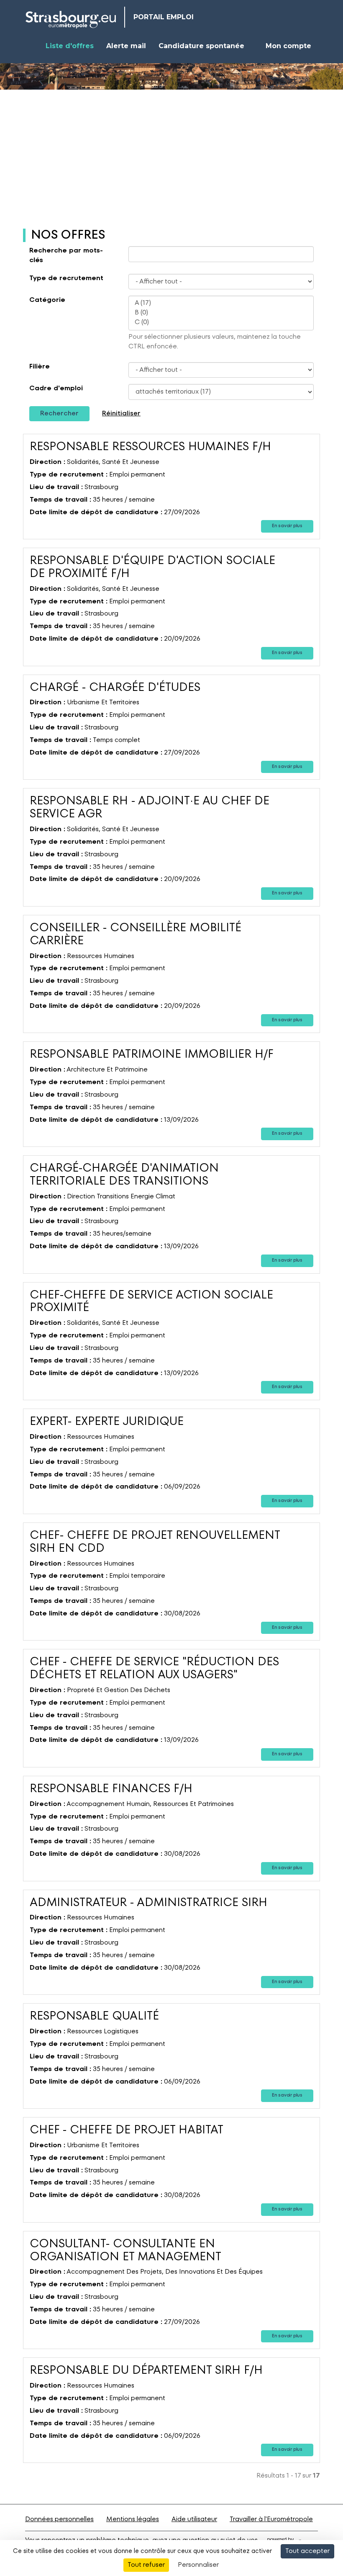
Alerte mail (126, 46)
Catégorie (47, 300)
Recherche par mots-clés (66, 256)
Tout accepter (307, 2551)
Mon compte (288, 46)
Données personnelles (59, 2519)
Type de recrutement (66, 278)
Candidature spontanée (201, 46)
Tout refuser (146, 2565)
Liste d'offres (70, 46)
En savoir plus (287, 526)
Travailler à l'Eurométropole (271, 2519)
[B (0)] (221, 313)
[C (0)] (221, 323)
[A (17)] (221, 303)
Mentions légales (133, 2519)
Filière (40, 367)
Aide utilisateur (194, 2519)
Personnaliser (198, 2565)
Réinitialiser (121, 414)
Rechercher (59, 414)
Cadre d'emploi (56, 389)
